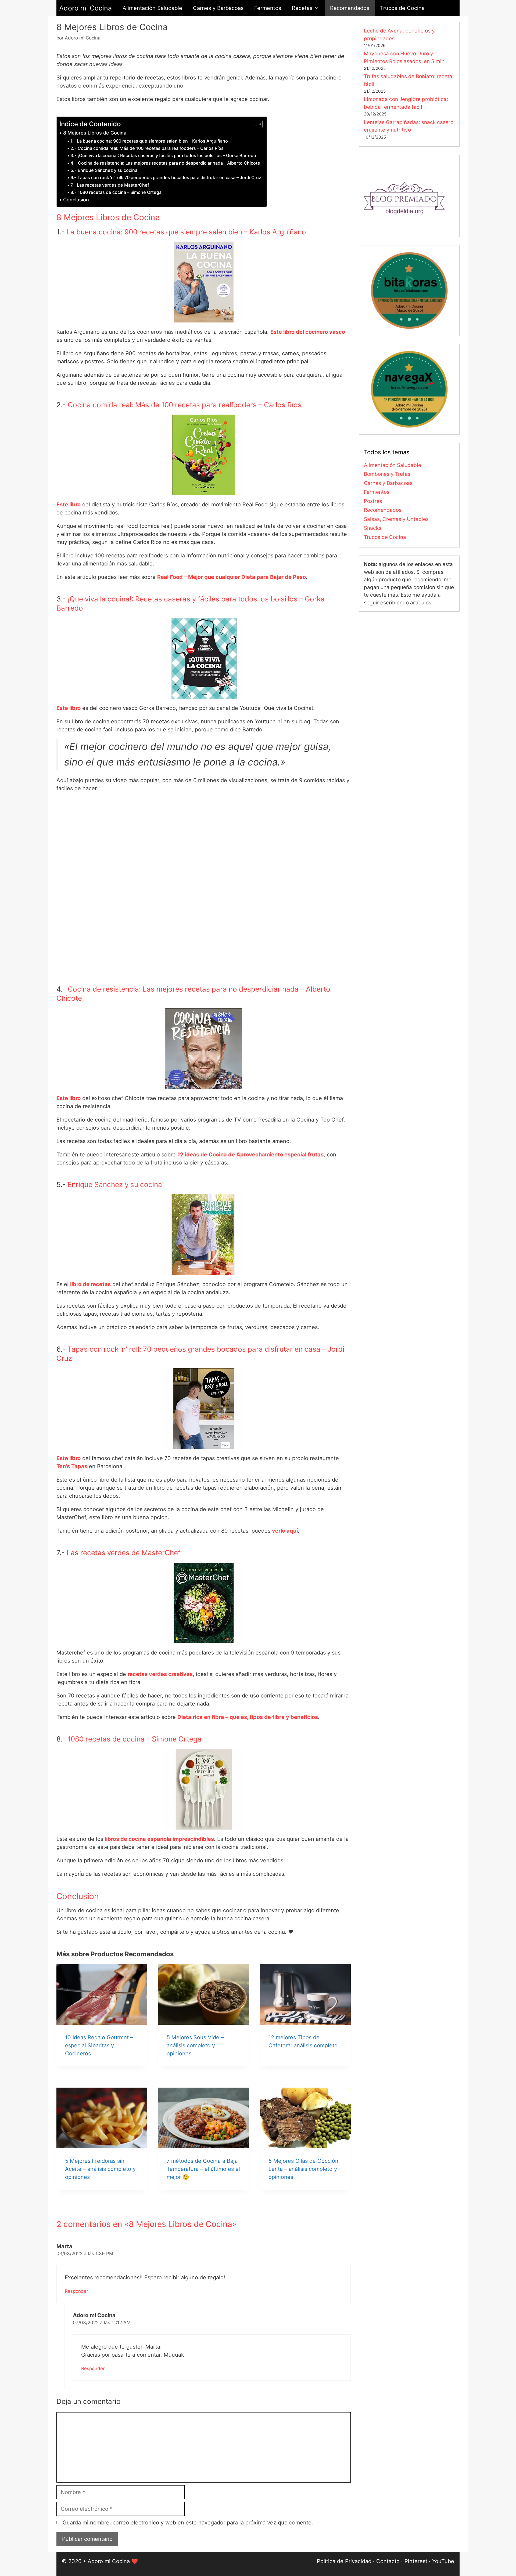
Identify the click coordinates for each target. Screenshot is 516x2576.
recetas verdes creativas (160, 1674)
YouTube (443, 2561)
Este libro (69, 505)
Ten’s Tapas (72, 1466)
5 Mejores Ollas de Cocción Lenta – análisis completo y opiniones (303, 2169)
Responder (76, 2291)
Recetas (302, 8)
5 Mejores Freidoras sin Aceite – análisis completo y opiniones (100, 2169)
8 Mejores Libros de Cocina (95, 133)
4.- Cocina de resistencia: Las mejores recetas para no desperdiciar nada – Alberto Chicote (165, 163)
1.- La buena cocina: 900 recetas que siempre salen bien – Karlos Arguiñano (149, 141)
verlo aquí (285, 1531)
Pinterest (416, 2561)
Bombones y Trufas (387, 474)
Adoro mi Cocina (85, 8)
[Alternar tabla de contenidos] (255, 124)
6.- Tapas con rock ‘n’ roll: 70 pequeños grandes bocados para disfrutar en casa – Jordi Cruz (166, 177)
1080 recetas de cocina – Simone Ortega (135, 1739)
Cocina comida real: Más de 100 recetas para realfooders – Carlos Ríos (185, 405)
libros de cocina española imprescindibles (159, 1839)
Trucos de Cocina (402, 8)
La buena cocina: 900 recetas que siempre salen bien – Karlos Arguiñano (186, 232)
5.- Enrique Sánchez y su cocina (104, 170)
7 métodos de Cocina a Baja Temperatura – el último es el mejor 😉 (203, 2169)
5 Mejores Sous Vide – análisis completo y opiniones (195, 2045)
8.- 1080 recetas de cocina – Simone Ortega (116, 192)
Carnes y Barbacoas (218, 8)
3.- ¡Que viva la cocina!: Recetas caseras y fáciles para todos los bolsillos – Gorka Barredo (163, 155)
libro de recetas (90, 1284)
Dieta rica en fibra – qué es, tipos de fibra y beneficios (248, 1717)
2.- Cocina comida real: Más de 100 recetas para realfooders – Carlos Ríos (147, 148)
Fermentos (268, 8)
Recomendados (350, 8)
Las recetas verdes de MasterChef (123, 1553)
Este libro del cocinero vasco (308, 332)
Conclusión (76, 200)
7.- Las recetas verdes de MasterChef (110, 185)
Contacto (388, 2561)
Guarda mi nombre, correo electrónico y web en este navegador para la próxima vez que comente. (188, 2523)
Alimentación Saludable (152, 8)
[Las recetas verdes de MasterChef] (96, 1674)
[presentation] (102, 1995)
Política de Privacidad (344, 2561)
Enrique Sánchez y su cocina (115, 1184)
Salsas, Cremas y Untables (396, 519)
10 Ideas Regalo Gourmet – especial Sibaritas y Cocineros (99, 2045)
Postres (373, 501)
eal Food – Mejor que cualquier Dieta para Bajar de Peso (233, 577)
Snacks (373, 528)
